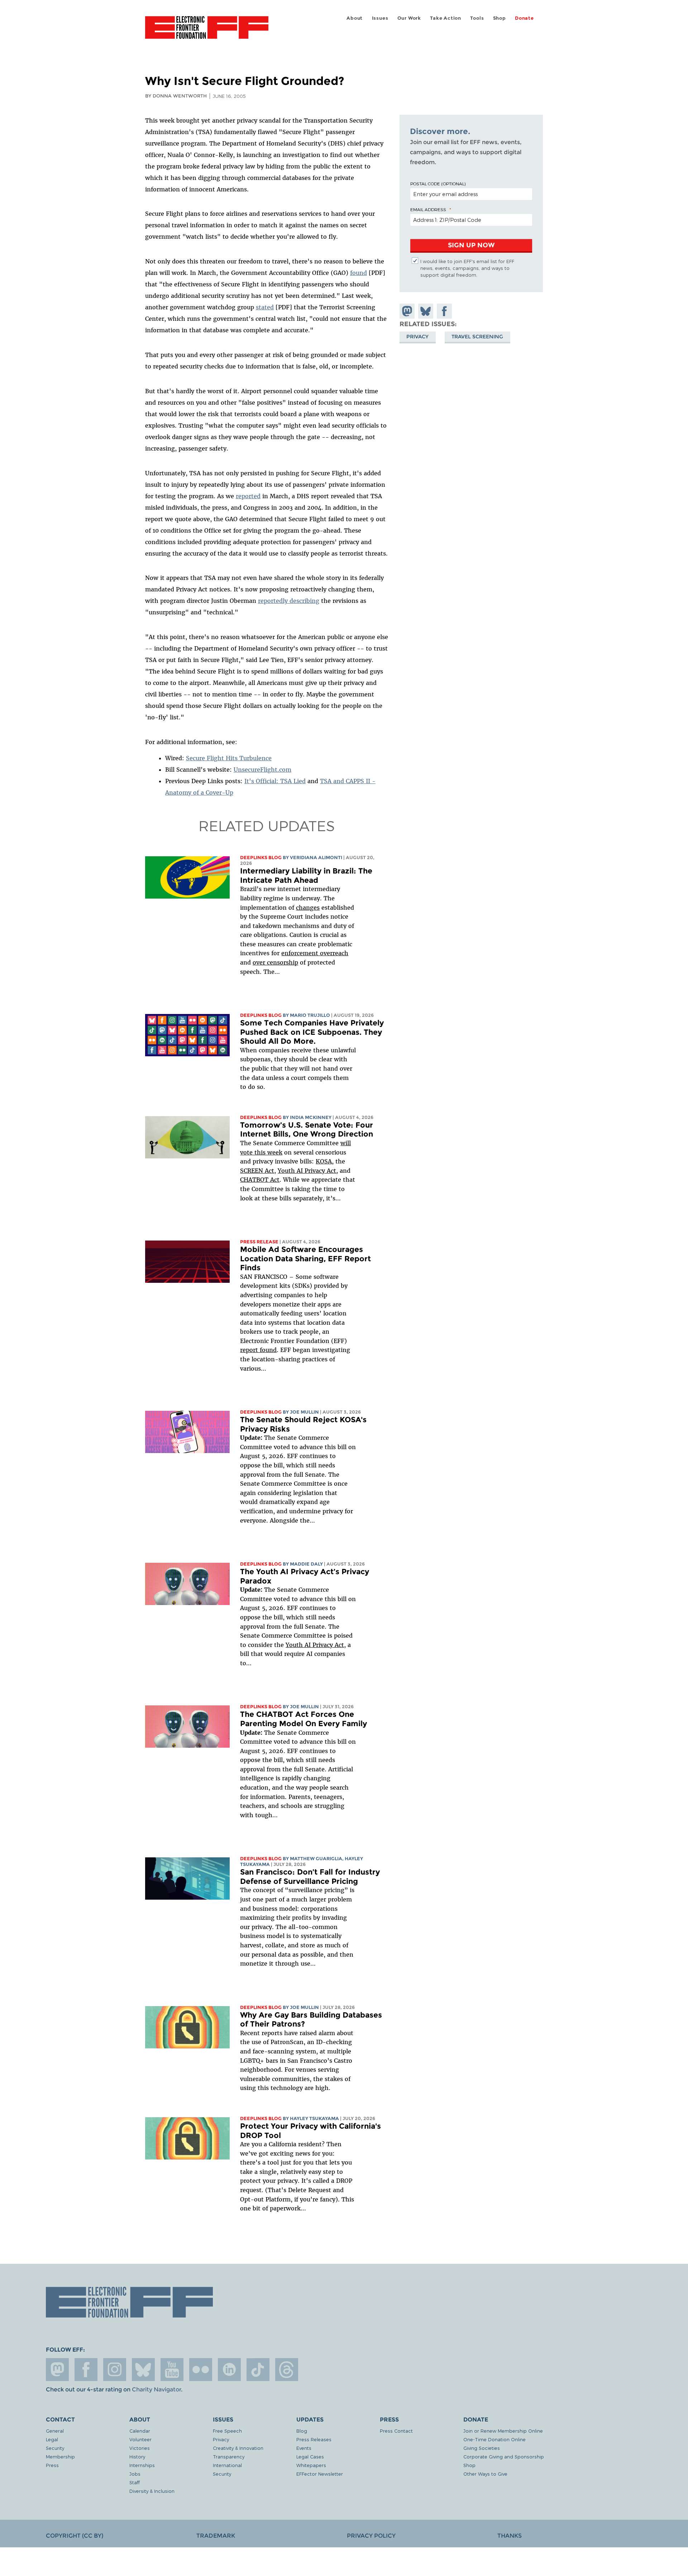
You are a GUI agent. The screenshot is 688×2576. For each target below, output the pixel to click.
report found (258, 1350)
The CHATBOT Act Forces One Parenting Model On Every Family (304, 1719)
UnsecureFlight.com (262, 770)
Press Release (259, 1242)
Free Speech (227, 2431)
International (227, 2465)
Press (52, 2465)
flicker (201, 2370)
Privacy (417, 337)
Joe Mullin (304, 1412)
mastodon (57, 2370)
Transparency (229, 2456)
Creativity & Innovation (238, 2448)
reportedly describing (289, 601)
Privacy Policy (371, 2536)
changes (308, 908)
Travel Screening (477, 337)
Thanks (510, 2536)
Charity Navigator (156, 2389)
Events (304, 2448)
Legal (52, 2439)
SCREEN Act (257, 1171)
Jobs (135, 2474)
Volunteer (140, 2439)
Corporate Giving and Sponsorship (504, 2456)
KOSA (324, 1161)
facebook (86, 2370)
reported (248, 496)
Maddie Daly (306, 1564)
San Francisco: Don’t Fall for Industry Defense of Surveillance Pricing (310, 1877)
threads (287, 2370)
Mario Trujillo (310, 1015)
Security (55, 2448)
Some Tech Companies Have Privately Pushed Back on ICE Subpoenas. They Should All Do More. (312, 1032)
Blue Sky (143, 2370)
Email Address (428, 209)
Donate (524, 18)
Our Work (409, 18)
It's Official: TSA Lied (275, 781)
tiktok (258, 2370)
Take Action (446, 18)
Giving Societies (482, 2448)
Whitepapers (311, 2465)
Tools (477, 18)
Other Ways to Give (485, 2474)
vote (246, 1152)
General (55, 2431)
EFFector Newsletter (320, 2474)
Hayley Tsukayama (314, 2118)
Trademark (216, 2536)
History (137, 2456)
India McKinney (311, 1117)
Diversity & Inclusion (152, 2491)
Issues (380, 18)
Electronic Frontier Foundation (207, 32)
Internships (142, 2465)
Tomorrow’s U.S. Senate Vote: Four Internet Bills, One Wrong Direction (307, 1130)
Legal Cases (310, 2456)
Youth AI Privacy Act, (308, 1171)
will (346, 1143)
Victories (140, 2448)
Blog (302, 2431)
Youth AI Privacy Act (315, 1645)
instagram (115, 2370)
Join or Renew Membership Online (503, 2431)
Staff (135, 2482)
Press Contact (396, 2431)
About (355, 18)
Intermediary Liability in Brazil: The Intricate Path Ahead (306, 875)
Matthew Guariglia (316, 1859)
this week (267, 1152)
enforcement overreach (315, 953)
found (359, 273)
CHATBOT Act (260, 1180)
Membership (60, 2456)
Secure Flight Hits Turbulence (229, 758)
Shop (500, 18)
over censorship (275, 962)
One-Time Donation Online (494, 2439)
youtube (172, 2370)
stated (265, 307)
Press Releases (314, 2439)
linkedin (229, 2370)
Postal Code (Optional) (438, 184)
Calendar (140, 2431)
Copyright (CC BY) (75, 2536)
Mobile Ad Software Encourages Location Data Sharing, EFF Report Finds (305, 1258)
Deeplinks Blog (261, 858)
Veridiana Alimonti (316, 858)
